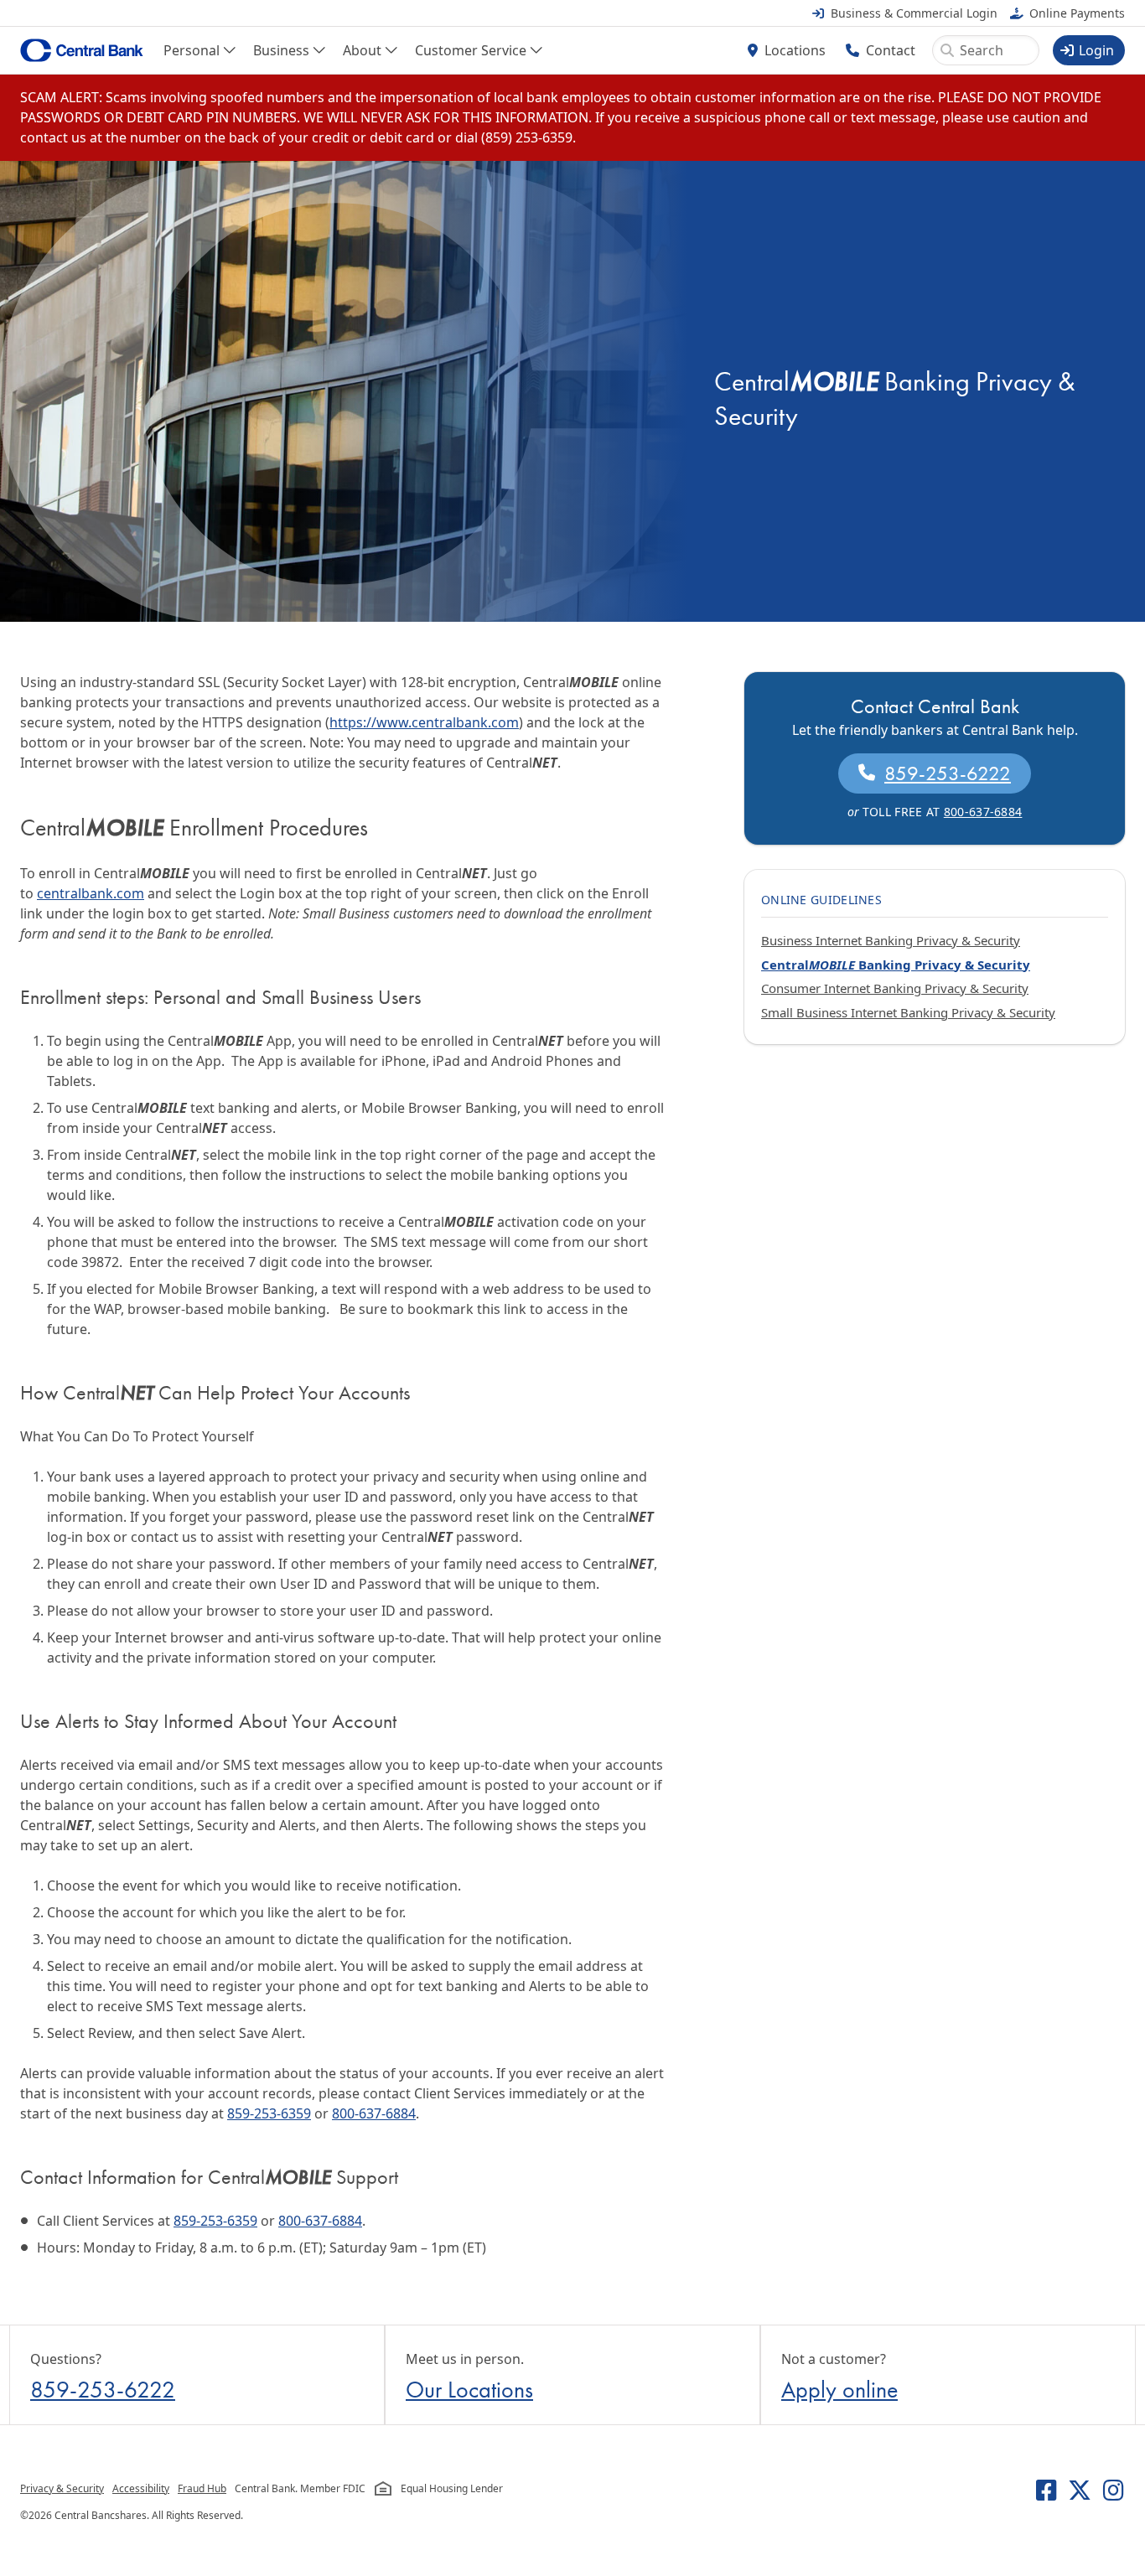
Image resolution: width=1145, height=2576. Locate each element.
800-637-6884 (374, 2113)
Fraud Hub (202, 2488)
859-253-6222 (948, 773)
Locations (795, 50)
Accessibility (141, 2488)
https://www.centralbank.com (424, 722)
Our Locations (469, 2390)
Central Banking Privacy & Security (896, 965)
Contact (891, 50)
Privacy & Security (62, 2488)
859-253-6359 (269, 2113)
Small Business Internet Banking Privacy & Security (908, 1012)
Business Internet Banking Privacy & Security (891, 940)
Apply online (839, 2390)
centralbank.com (91, 893)
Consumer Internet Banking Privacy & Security (895, 988)
